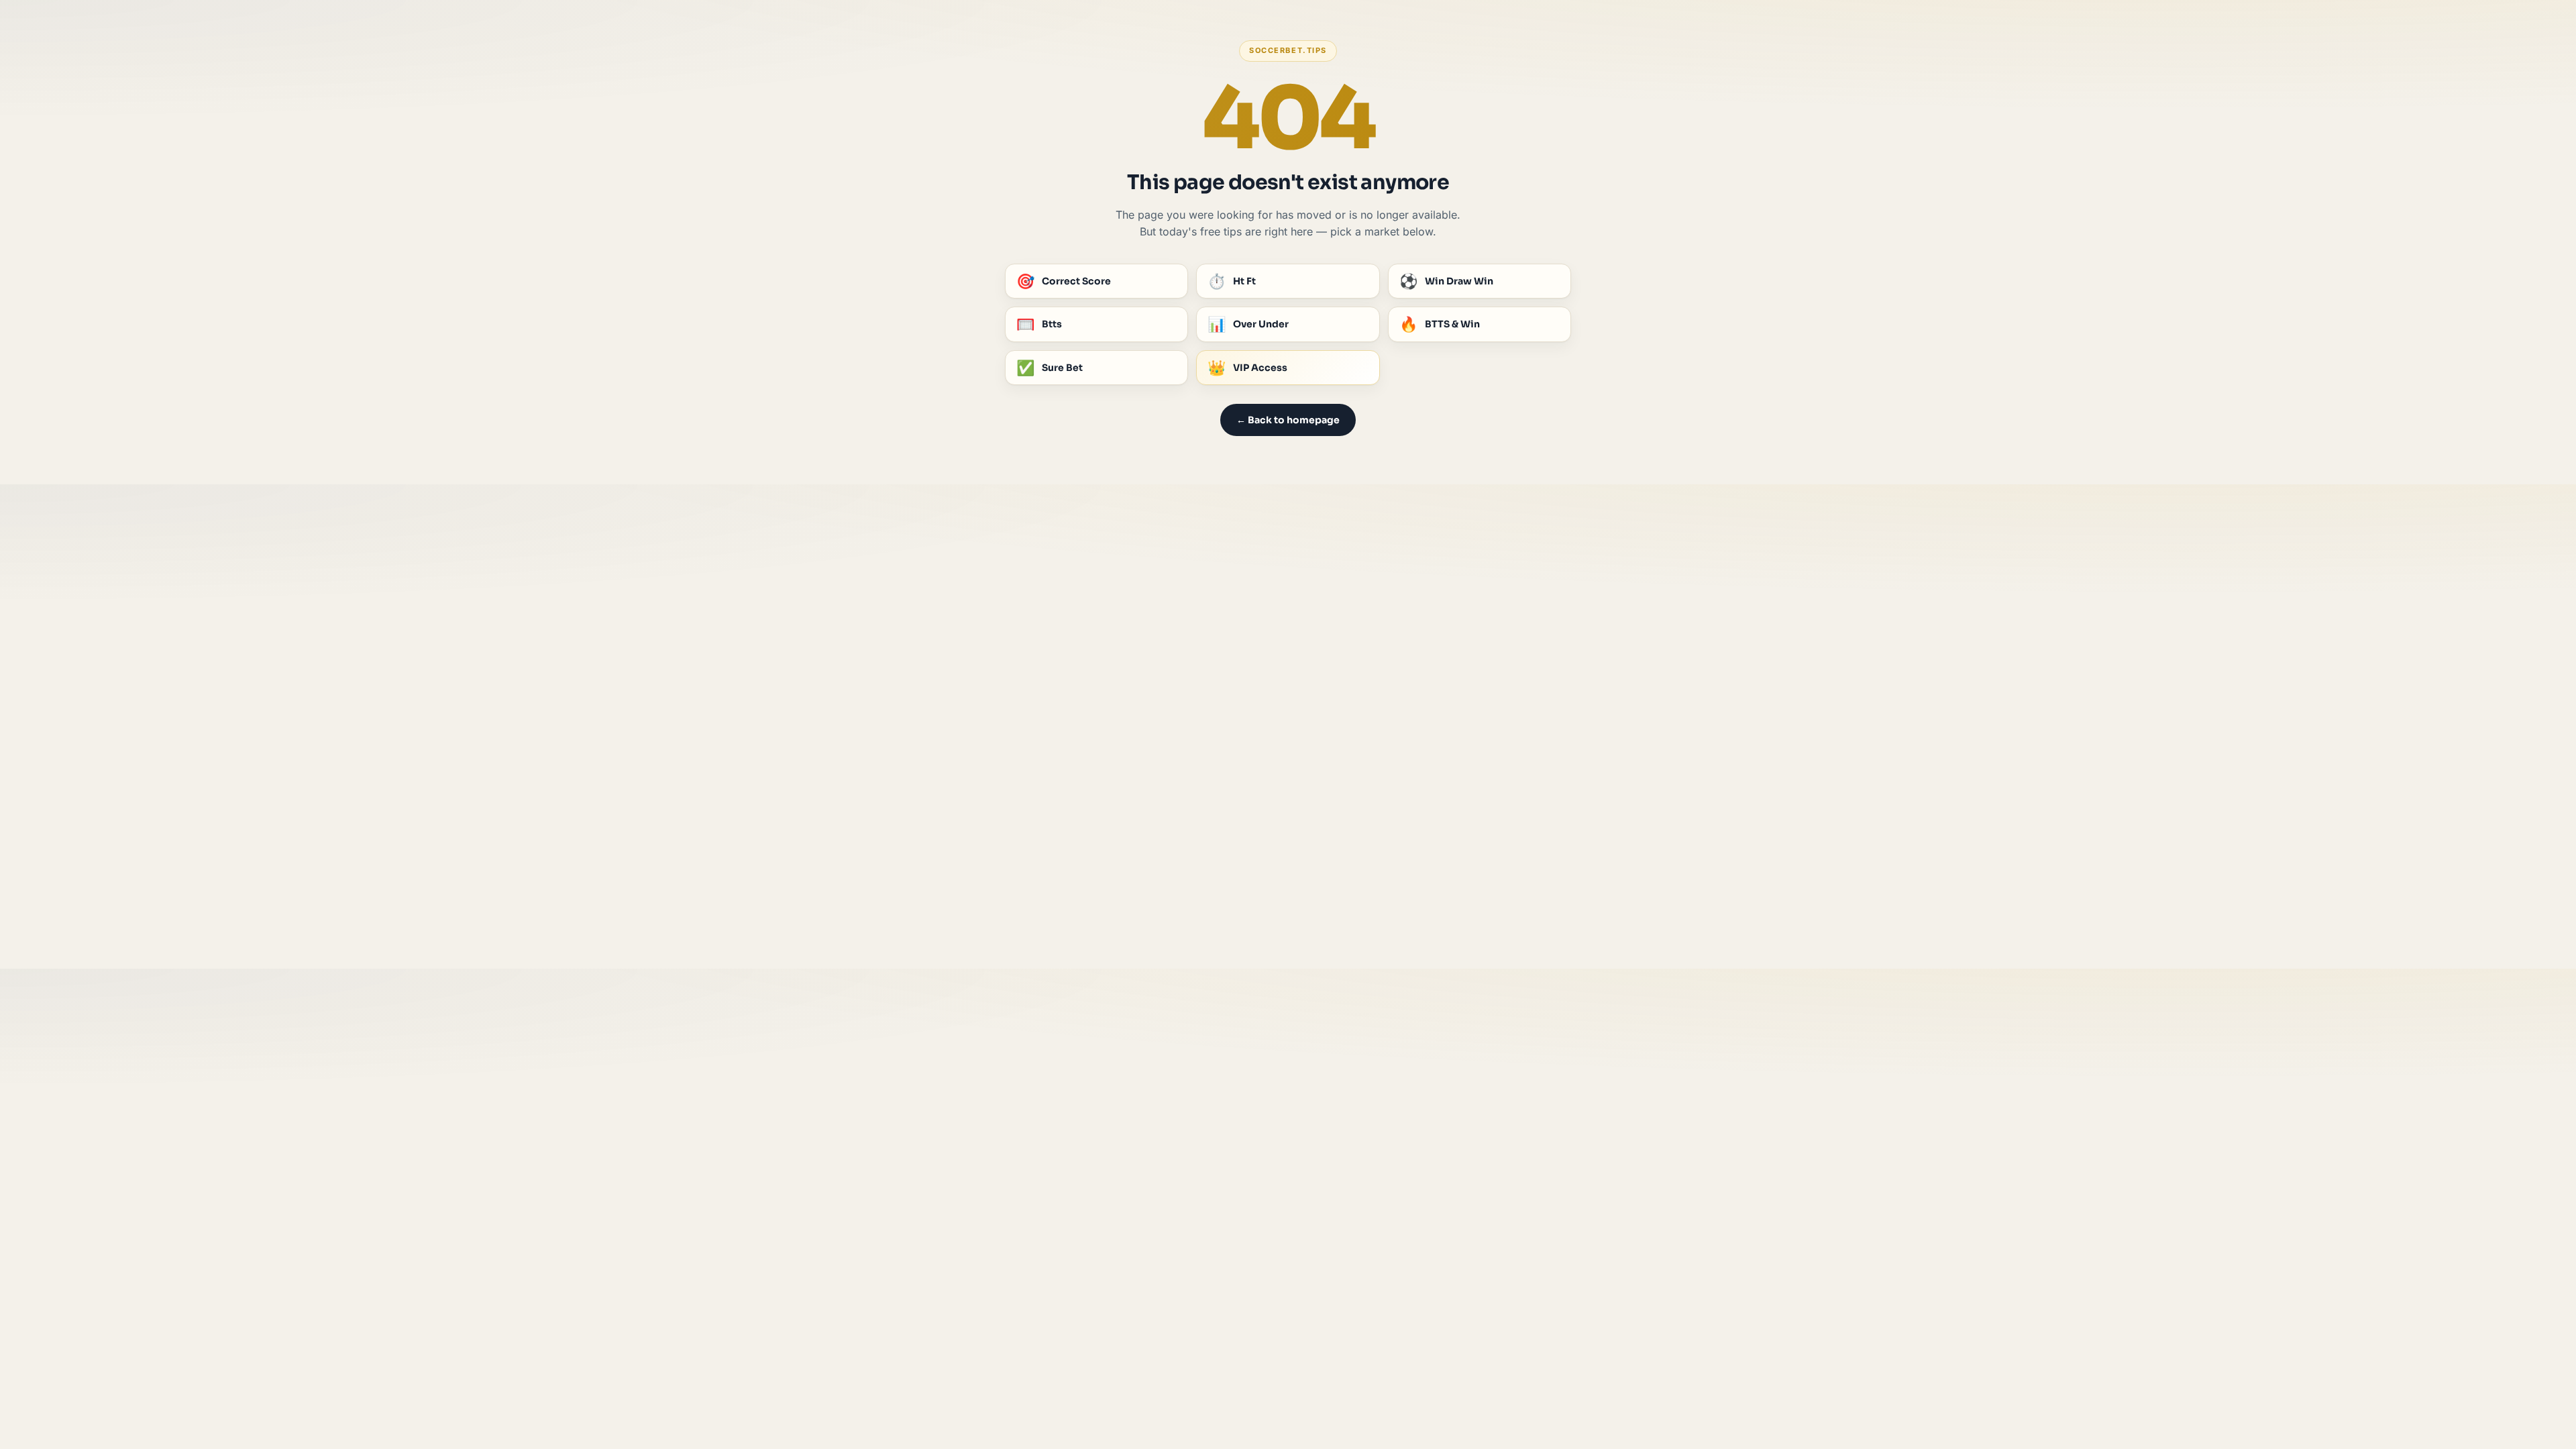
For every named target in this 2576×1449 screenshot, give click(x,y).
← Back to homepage (1288, 420)
